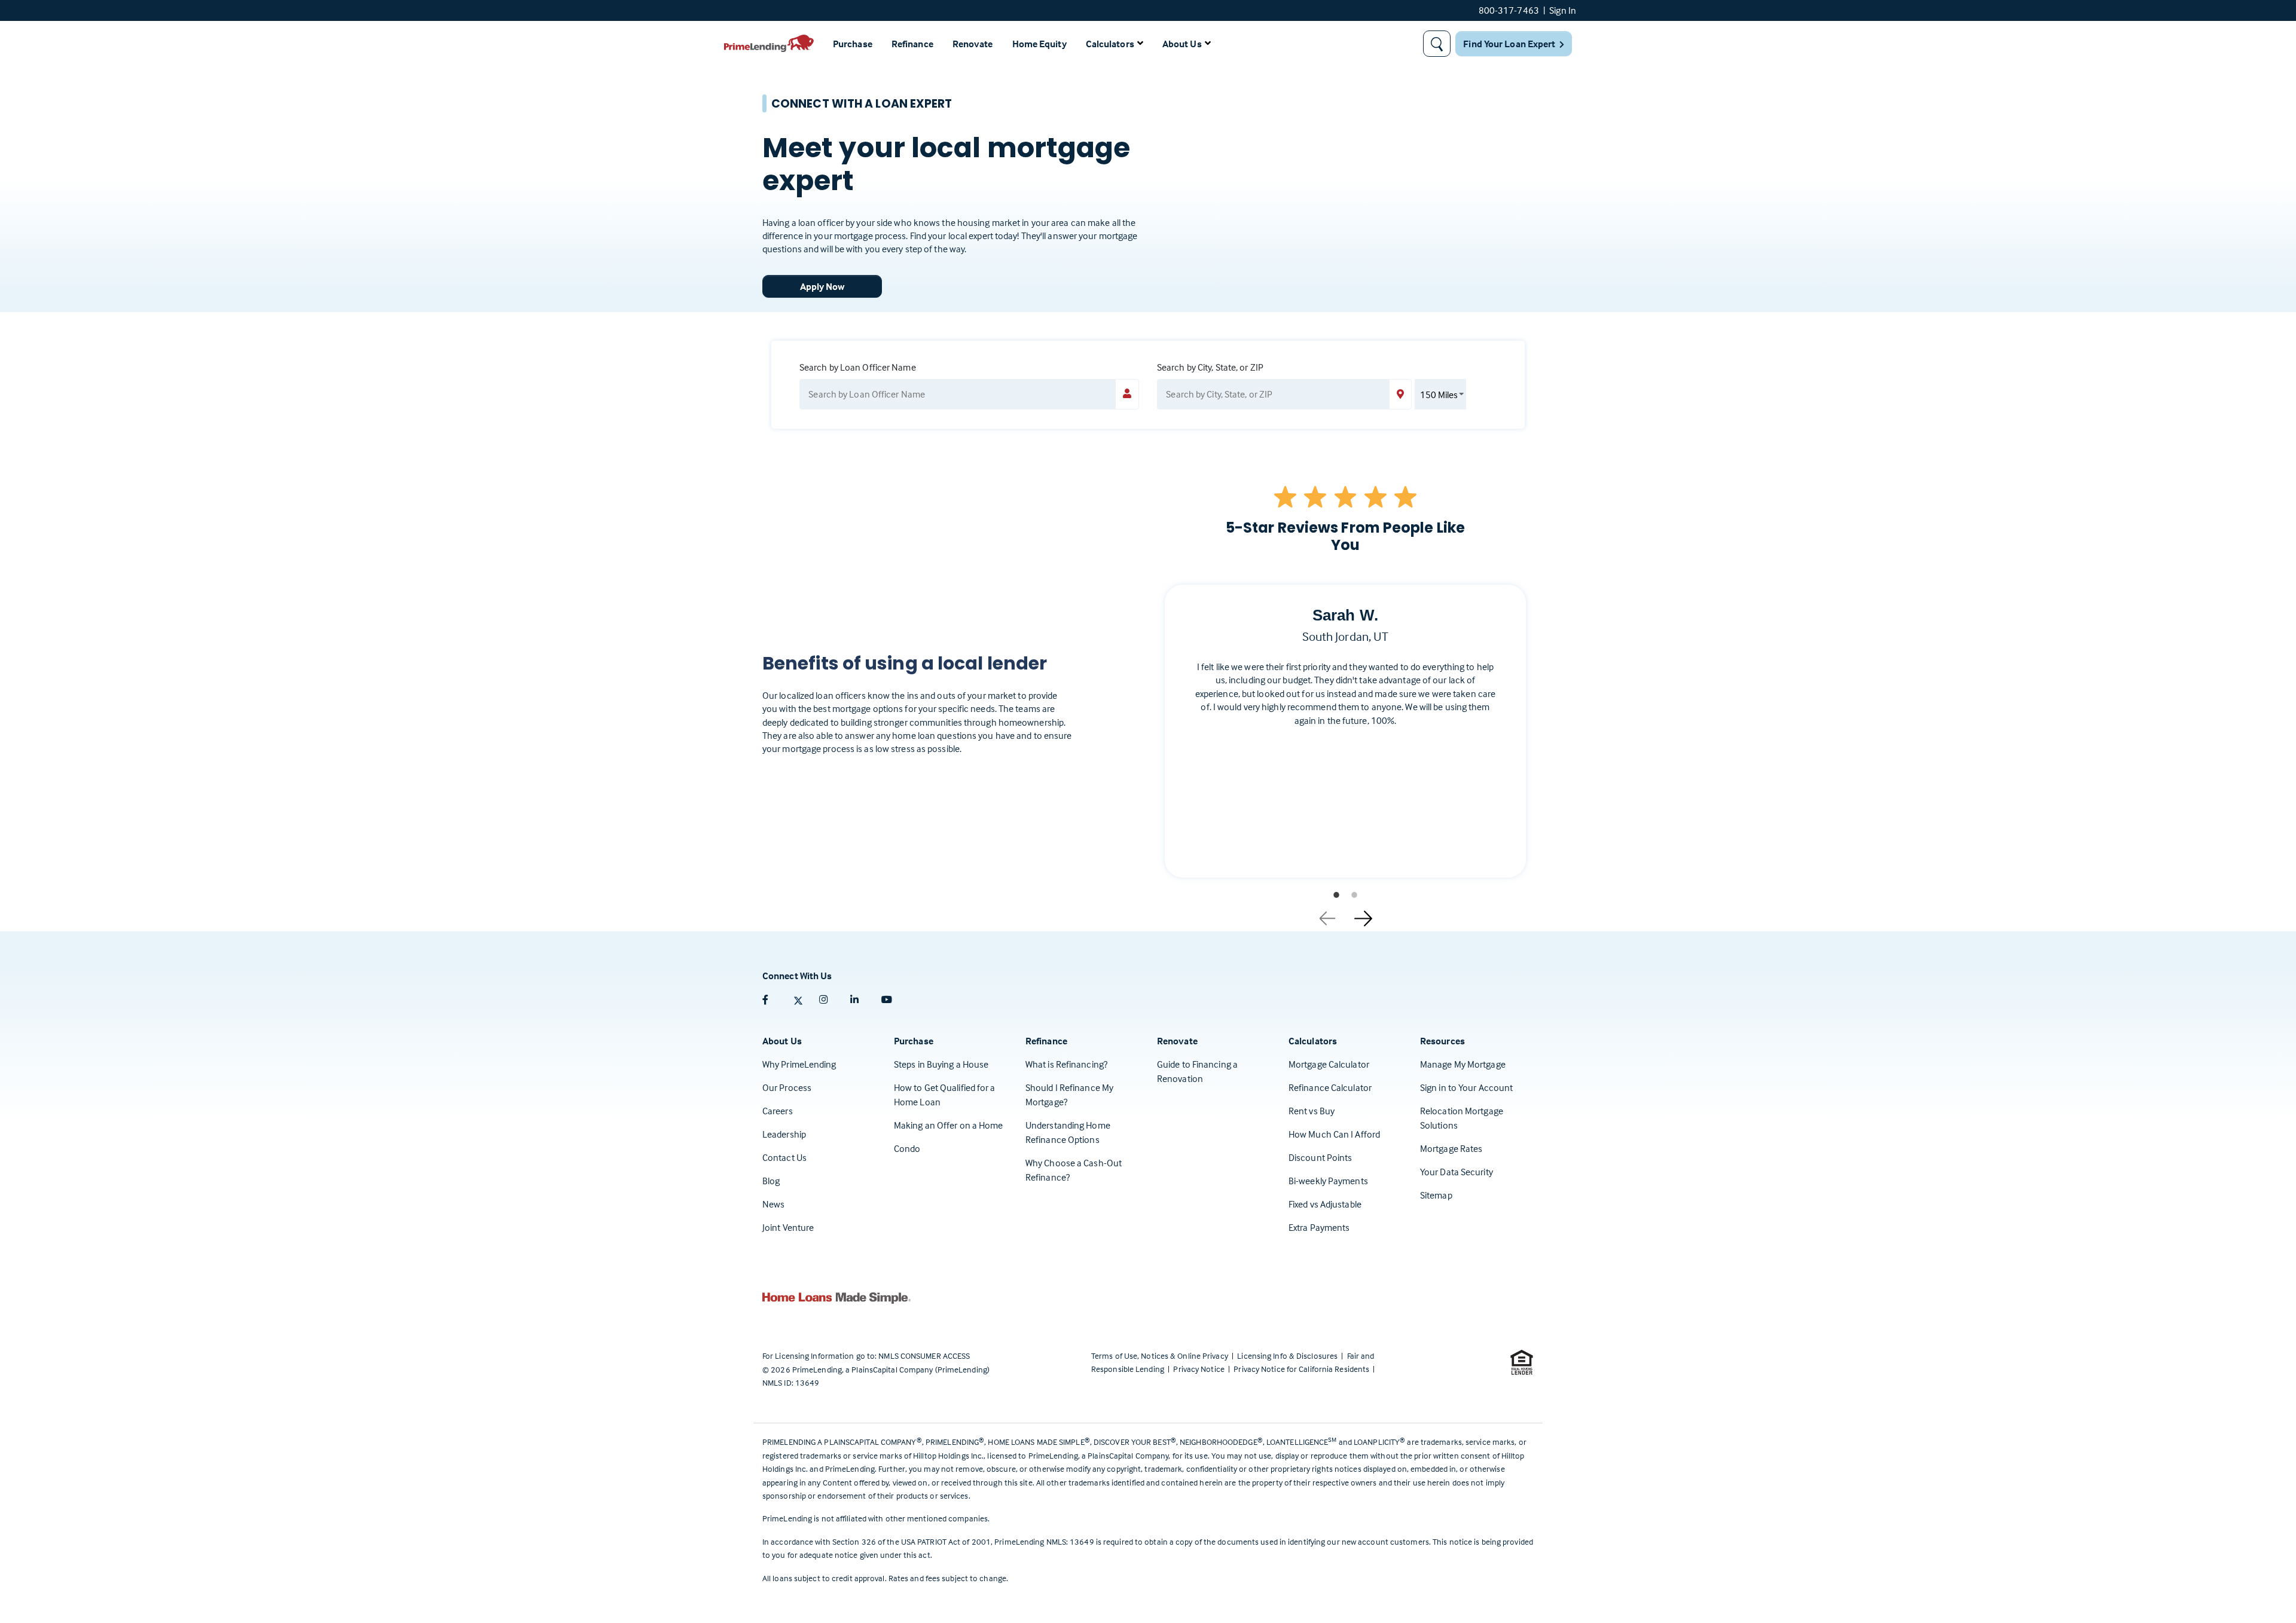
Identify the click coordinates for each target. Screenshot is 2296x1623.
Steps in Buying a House (941, 1064)
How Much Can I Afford (1334, 1134)
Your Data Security (1457, 1172)
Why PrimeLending (799, 1064)
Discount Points (1320, 1157)
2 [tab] (1354, 895)
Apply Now (822, 286)
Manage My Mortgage (1463, 1064)
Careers (778, 1111)
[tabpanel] (1345, 741)
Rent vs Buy (1312, 1111)
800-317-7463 (1509, 10)
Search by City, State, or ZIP (1210, 367)
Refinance (912, 44)
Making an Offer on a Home (949, 1125)
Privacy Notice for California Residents (1302, 1369)
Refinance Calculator (1330, 1087)
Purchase (853, 44)
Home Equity (1039, 44)
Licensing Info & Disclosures (1288, 1355)
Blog (771, 1181)
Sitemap (1436, 1195)
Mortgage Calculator (1329, 1064)
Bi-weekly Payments (1328, 1181)
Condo (907, 1148)
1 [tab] (1336, 895)
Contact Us (784, 1157)
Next (1363, 914)
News (773, 1204)
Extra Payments (1319, 1227)
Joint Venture (788, 1227)
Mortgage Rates (1451, 1148)
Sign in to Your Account (1466, 1087)
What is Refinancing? (1066, 1064)
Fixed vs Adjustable (1325, 1204)
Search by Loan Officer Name (858, 367)
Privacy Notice (1200, 1369)
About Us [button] (1182, 44)
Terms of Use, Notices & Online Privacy (1161, 1355)
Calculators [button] (1110, 44)
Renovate (973, 44)
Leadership (784, 1134)
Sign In (1563, 10)
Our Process (787, 1087)
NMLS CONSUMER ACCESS (924, 1355)
